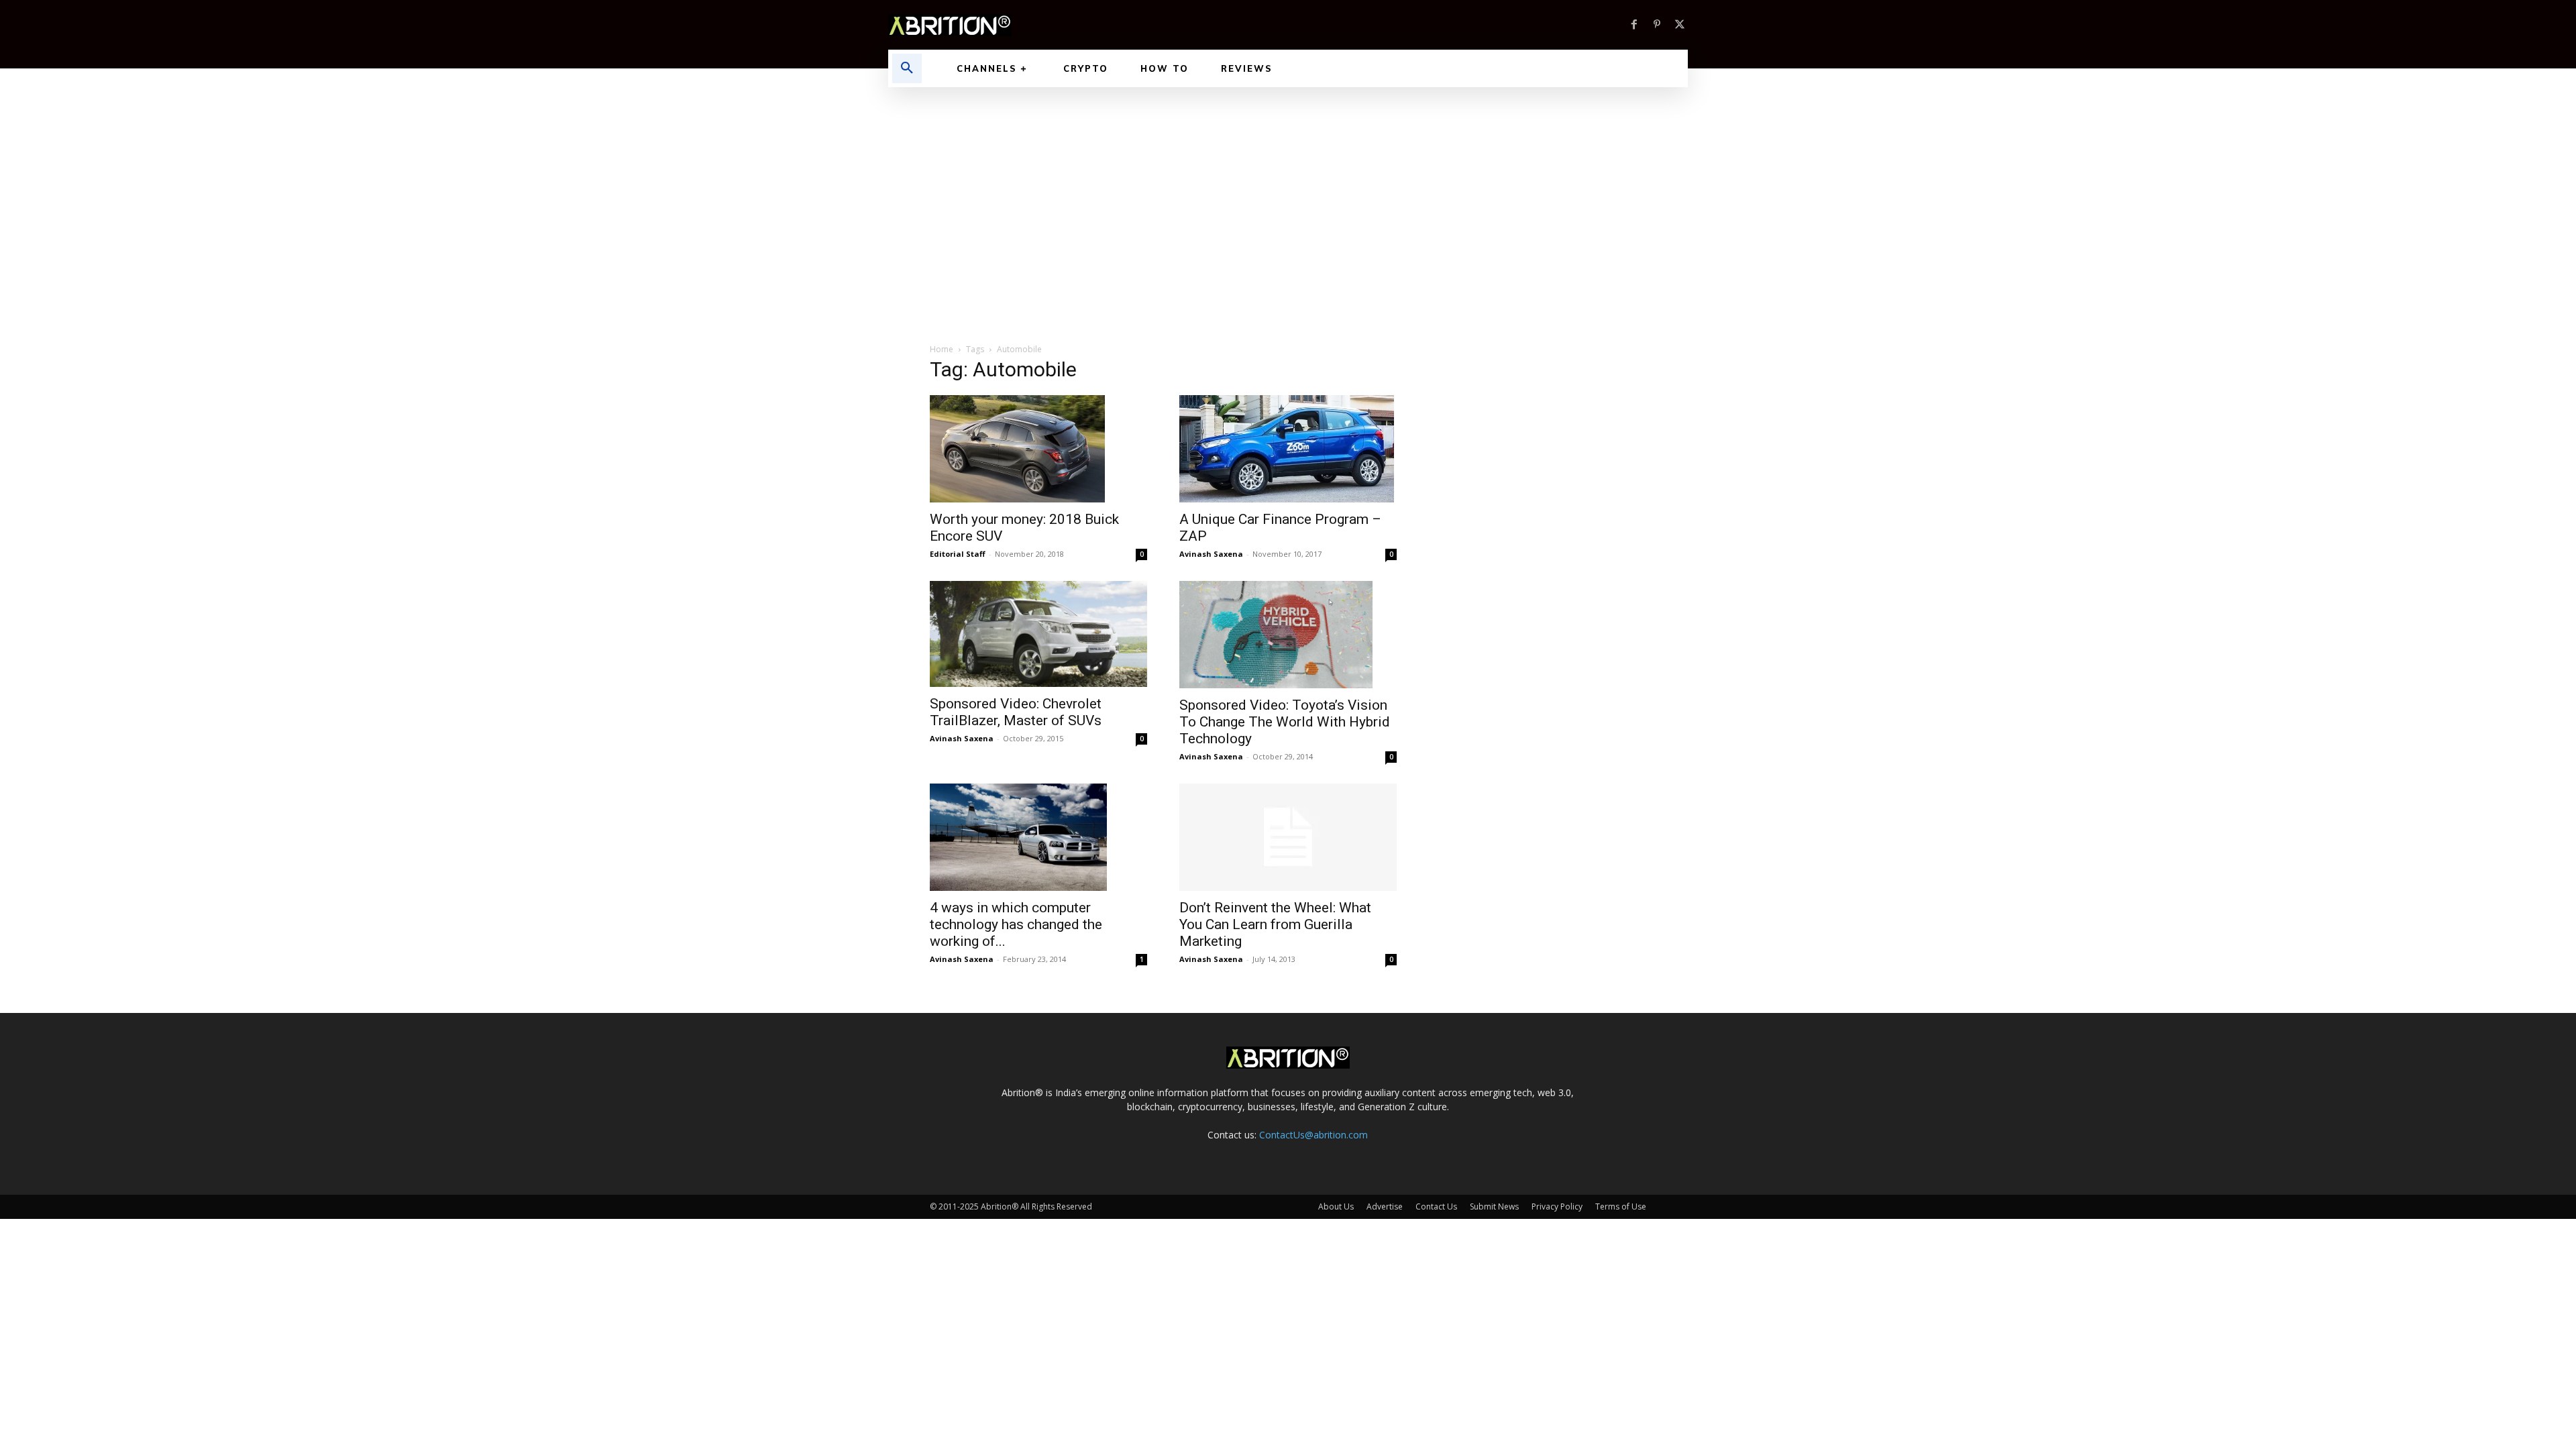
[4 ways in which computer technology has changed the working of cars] (1038, 837)
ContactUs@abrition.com (1313, 1135)
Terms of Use (1621, 1206)
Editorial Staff (958, 554)
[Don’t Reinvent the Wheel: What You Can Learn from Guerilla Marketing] (1288, 837)
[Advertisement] (1288, 188)
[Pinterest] (1657, 25)
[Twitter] (1680, 25)
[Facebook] (1634, 25)
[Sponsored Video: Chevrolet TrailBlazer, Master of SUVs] (1038, 634)
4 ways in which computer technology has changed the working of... (1016, 924)
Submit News (1494, 1206)
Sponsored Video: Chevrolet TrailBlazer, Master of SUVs (1016, 712)
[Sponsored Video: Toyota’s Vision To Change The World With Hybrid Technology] (1288, 635)
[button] (907, 68)
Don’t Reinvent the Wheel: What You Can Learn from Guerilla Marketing (1275, 924)
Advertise (1385, 1206)
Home (942, 349)
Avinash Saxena (1211, 554)
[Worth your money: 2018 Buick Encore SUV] (1038, 449)
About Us (1336, 1206)
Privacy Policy (1557, 1206)
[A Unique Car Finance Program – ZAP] (1288, 449)
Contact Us (1436, 1206)
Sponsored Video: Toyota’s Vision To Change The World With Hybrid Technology (1285, 722)
